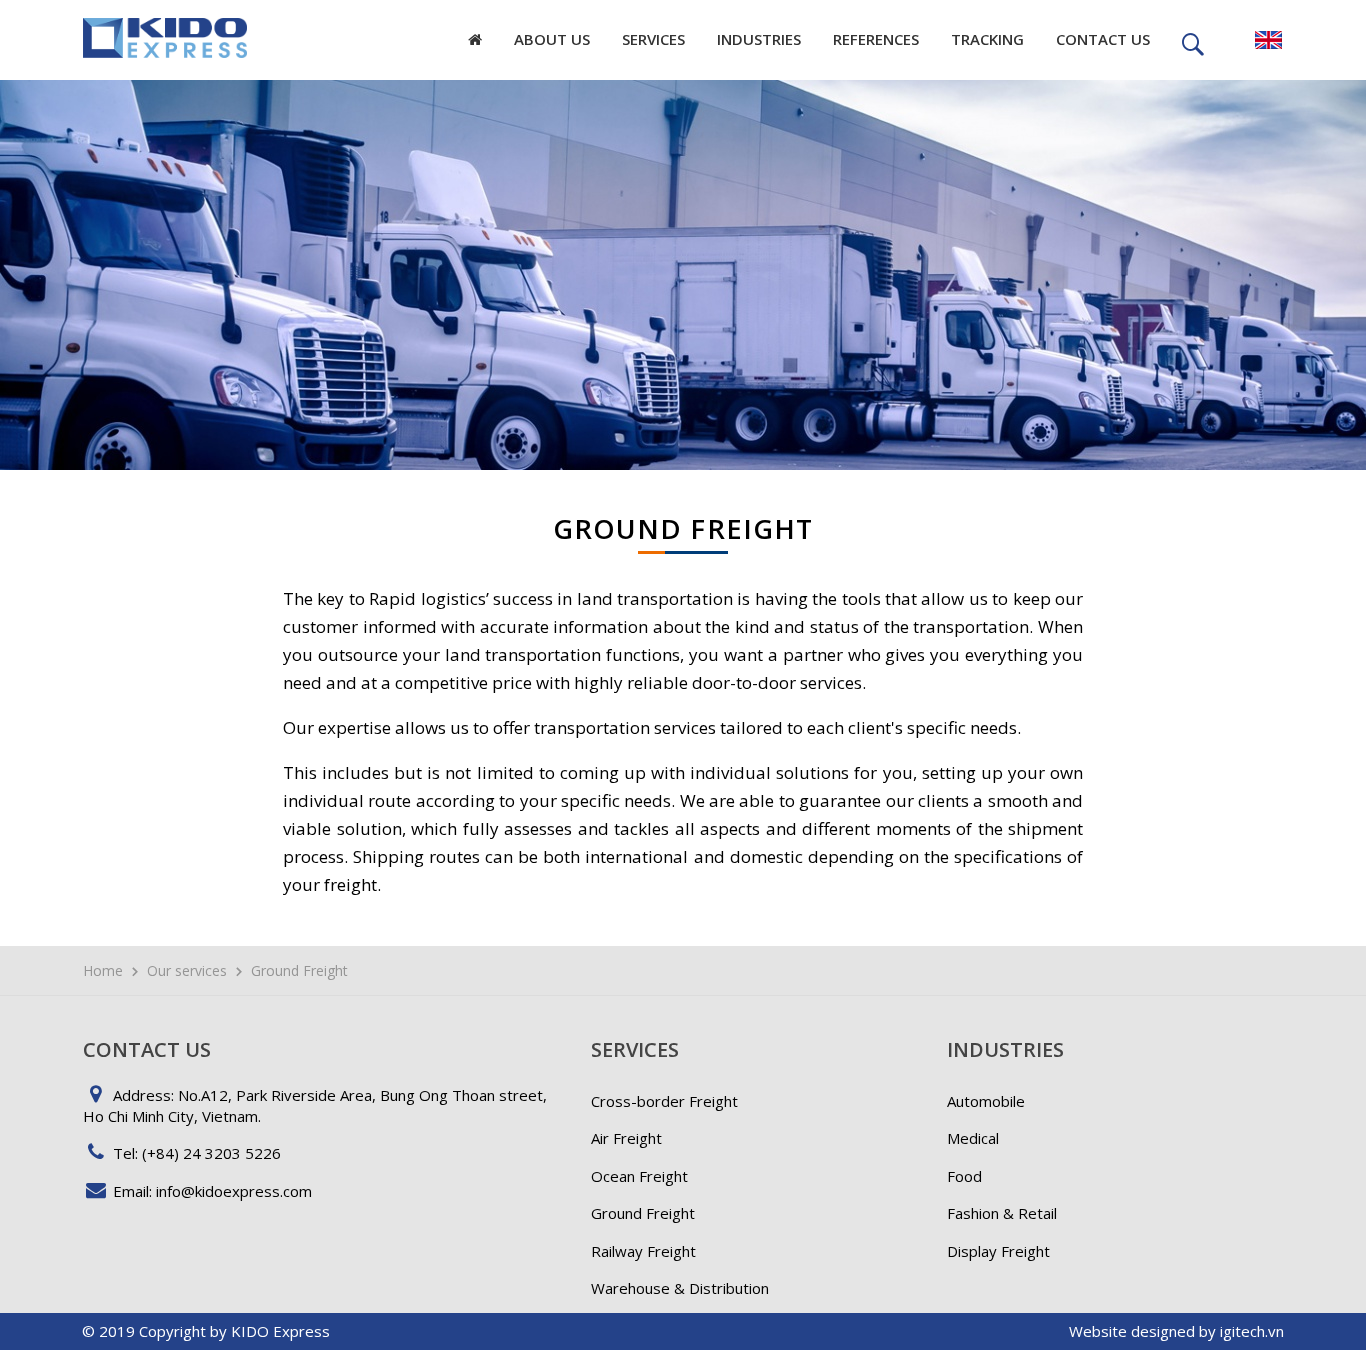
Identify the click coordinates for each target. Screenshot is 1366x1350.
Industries (759, 39)
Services (653, 39)
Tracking (987, 39)
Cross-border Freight (664, 1101)
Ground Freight (643, 1213)
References (876, 39)
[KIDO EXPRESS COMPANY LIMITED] (165, 29)
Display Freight (998, 1251)
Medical (973, 1138)
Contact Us (1103, 39)
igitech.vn (1252, 1331)
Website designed (1132, 1331)
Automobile (986, 1101)
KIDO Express (280, 1331)
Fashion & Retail (1002, 1213)
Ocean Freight (639, 1176)
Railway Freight (643, 1251)
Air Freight (626, 1138)
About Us (552, 39)
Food (964, 1176)
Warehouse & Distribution (680, 1288)
